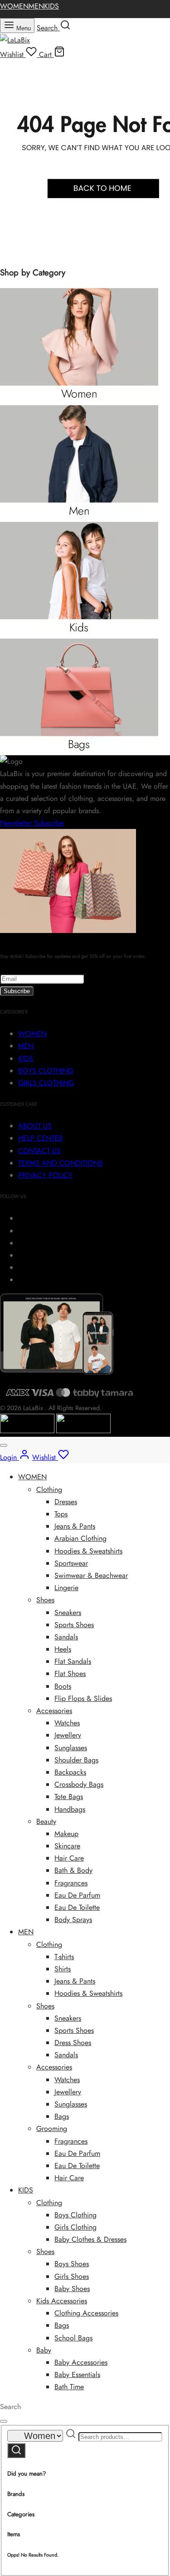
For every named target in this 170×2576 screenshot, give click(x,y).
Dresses (66, 1502)
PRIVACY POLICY (45, 1175)
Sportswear (71, 1563)
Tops (61, 1514)
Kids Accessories (62, 2301)
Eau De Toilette (77, 1907)
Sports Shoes (74, 1625)
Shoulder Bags (76, 1760)
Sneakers (68, 1612)
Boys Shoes (72, 2264)
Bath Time (69, 2387)
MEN (36, 6)
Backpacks (70, 1772)
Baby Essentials (77, 2375)
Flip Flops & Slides (83, 1698)
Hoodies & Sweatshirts (88, 1551)
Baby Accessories (81, 2362)
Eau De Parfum (77, 1895)
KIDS (51, 6)
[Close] (4, 1445)
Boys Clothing (75, 2215)
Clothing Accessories (86, 2313)
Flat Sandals (73, 1661)
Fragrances (71, 1883)
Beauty (46, 1821)
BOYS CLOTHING (46, 1071)
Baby (44, 2350)
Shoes (45, 1600)
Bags (62, 2116)
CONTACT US (39, 1151)
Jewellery (68, 1735)
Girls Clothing (75, 2227)
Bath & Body (73, 1870)
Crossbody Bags (79, 1784)
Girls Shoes (72, 2276)
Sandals (66, 1637)
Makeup (66, 1834)
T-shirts (64, 1957)
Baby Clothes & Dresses (90, 2239)
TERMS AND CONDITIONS (61, 1163)
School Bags (73, 2338)
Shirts (63, 1969)
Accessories (54, 1711)
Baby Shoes (72, 2289)
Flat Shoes (70, 1674)
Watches (67, 1723)
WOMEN (14, 6)
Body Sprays (73, 1920)
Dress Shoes (73, 2043)
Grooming (52, 2129)
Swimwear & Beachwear (91, 1575)
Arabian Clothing (80, 1538)
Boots (63, 1686)
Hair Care (69, 1858)
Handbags (70, 1809)
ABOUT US (35, 1126)
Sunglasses (71, 1748)
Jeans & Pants (75, 1526)
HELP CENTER (40, 1138)
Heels (63, 1649)
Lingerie (66, 1588)
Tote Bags (69, 1797)
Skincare (67, 1846)
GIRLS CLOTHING (46, 1083)
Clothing (49, 1489)
